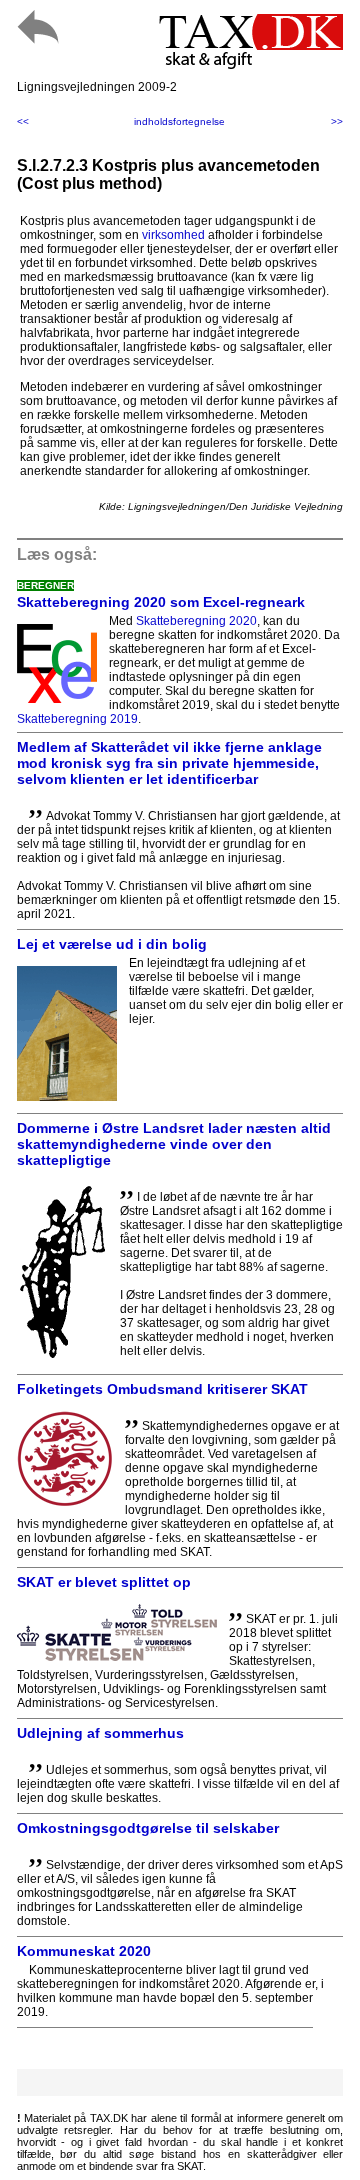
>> (337, 121)
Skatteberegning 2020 (196, 621)
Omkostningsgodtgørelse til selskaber (148, 1828)
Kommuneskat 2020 (84, 1951)
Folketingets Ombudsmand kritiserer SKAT (162, 1389)
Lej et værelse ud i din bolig (112, 944)
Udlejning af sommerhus (100, 1733)
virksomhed (173, 235)
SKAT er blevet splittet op (104, 1582)
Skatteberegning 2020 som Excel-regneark (161, 602)
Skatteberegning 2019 (77, 719)
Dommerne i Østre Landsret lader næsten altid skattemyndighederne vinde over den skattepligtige (174, 1144)
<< (23, 121)
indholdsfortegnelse (179, 121)
